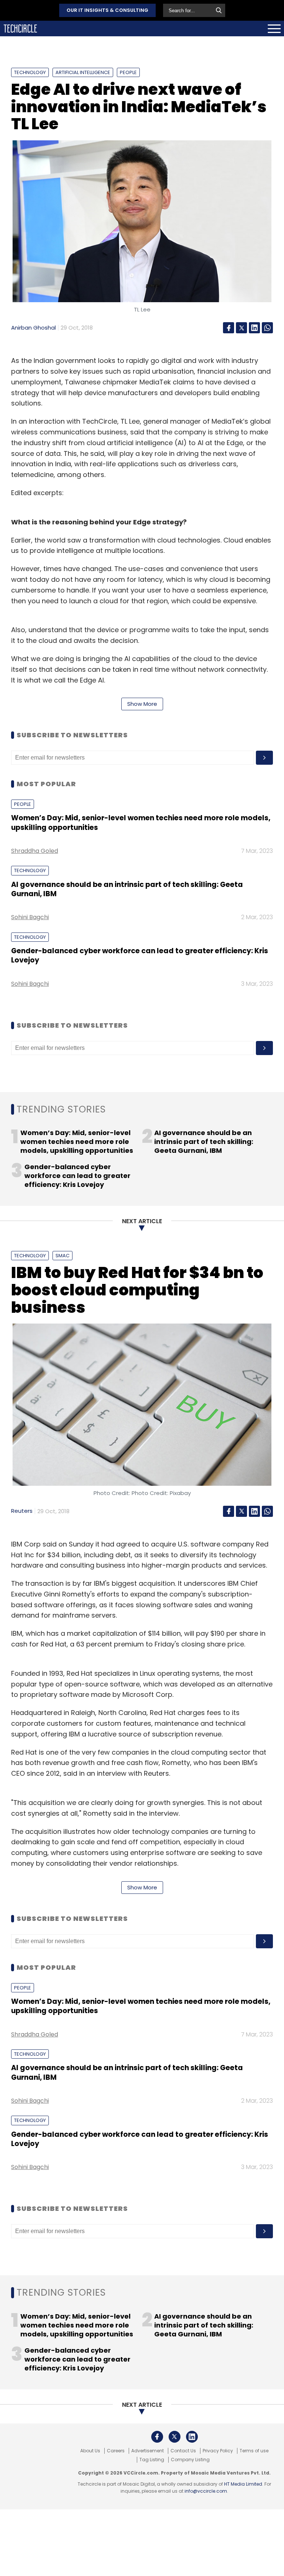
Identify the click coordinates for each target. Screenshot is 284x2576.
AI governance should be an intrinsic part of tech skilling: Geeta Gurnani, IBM (127, 889)
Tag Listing (152, 2460)
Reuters (22, 1511)
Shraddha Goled (35, 851)
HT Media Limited (243, 2484)
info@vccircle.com (206, 2491)
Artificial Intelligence (83, 72)
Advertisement (148, 2451)
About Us (90, 2451)
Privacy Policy (218, 2451)
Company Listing (190, 2460)
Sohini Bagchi (30, 917)
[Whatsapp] (267, 328)
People (128, 72)
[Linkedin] (254, 328)
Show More (142, 704)
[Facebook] (229, 328)
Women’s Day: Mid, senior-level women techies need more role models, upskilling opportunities (141, 822)
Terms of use (254, 2451)
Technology (30, 72)
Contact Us (183, 2451)
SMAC (62, 1256)
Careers (116, 2451)
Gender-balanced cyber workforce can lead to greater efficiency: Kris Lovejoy (140, 955)
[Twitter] (241, 328)
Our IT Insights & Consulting (107, 10)
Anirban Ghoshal (33, 328)
